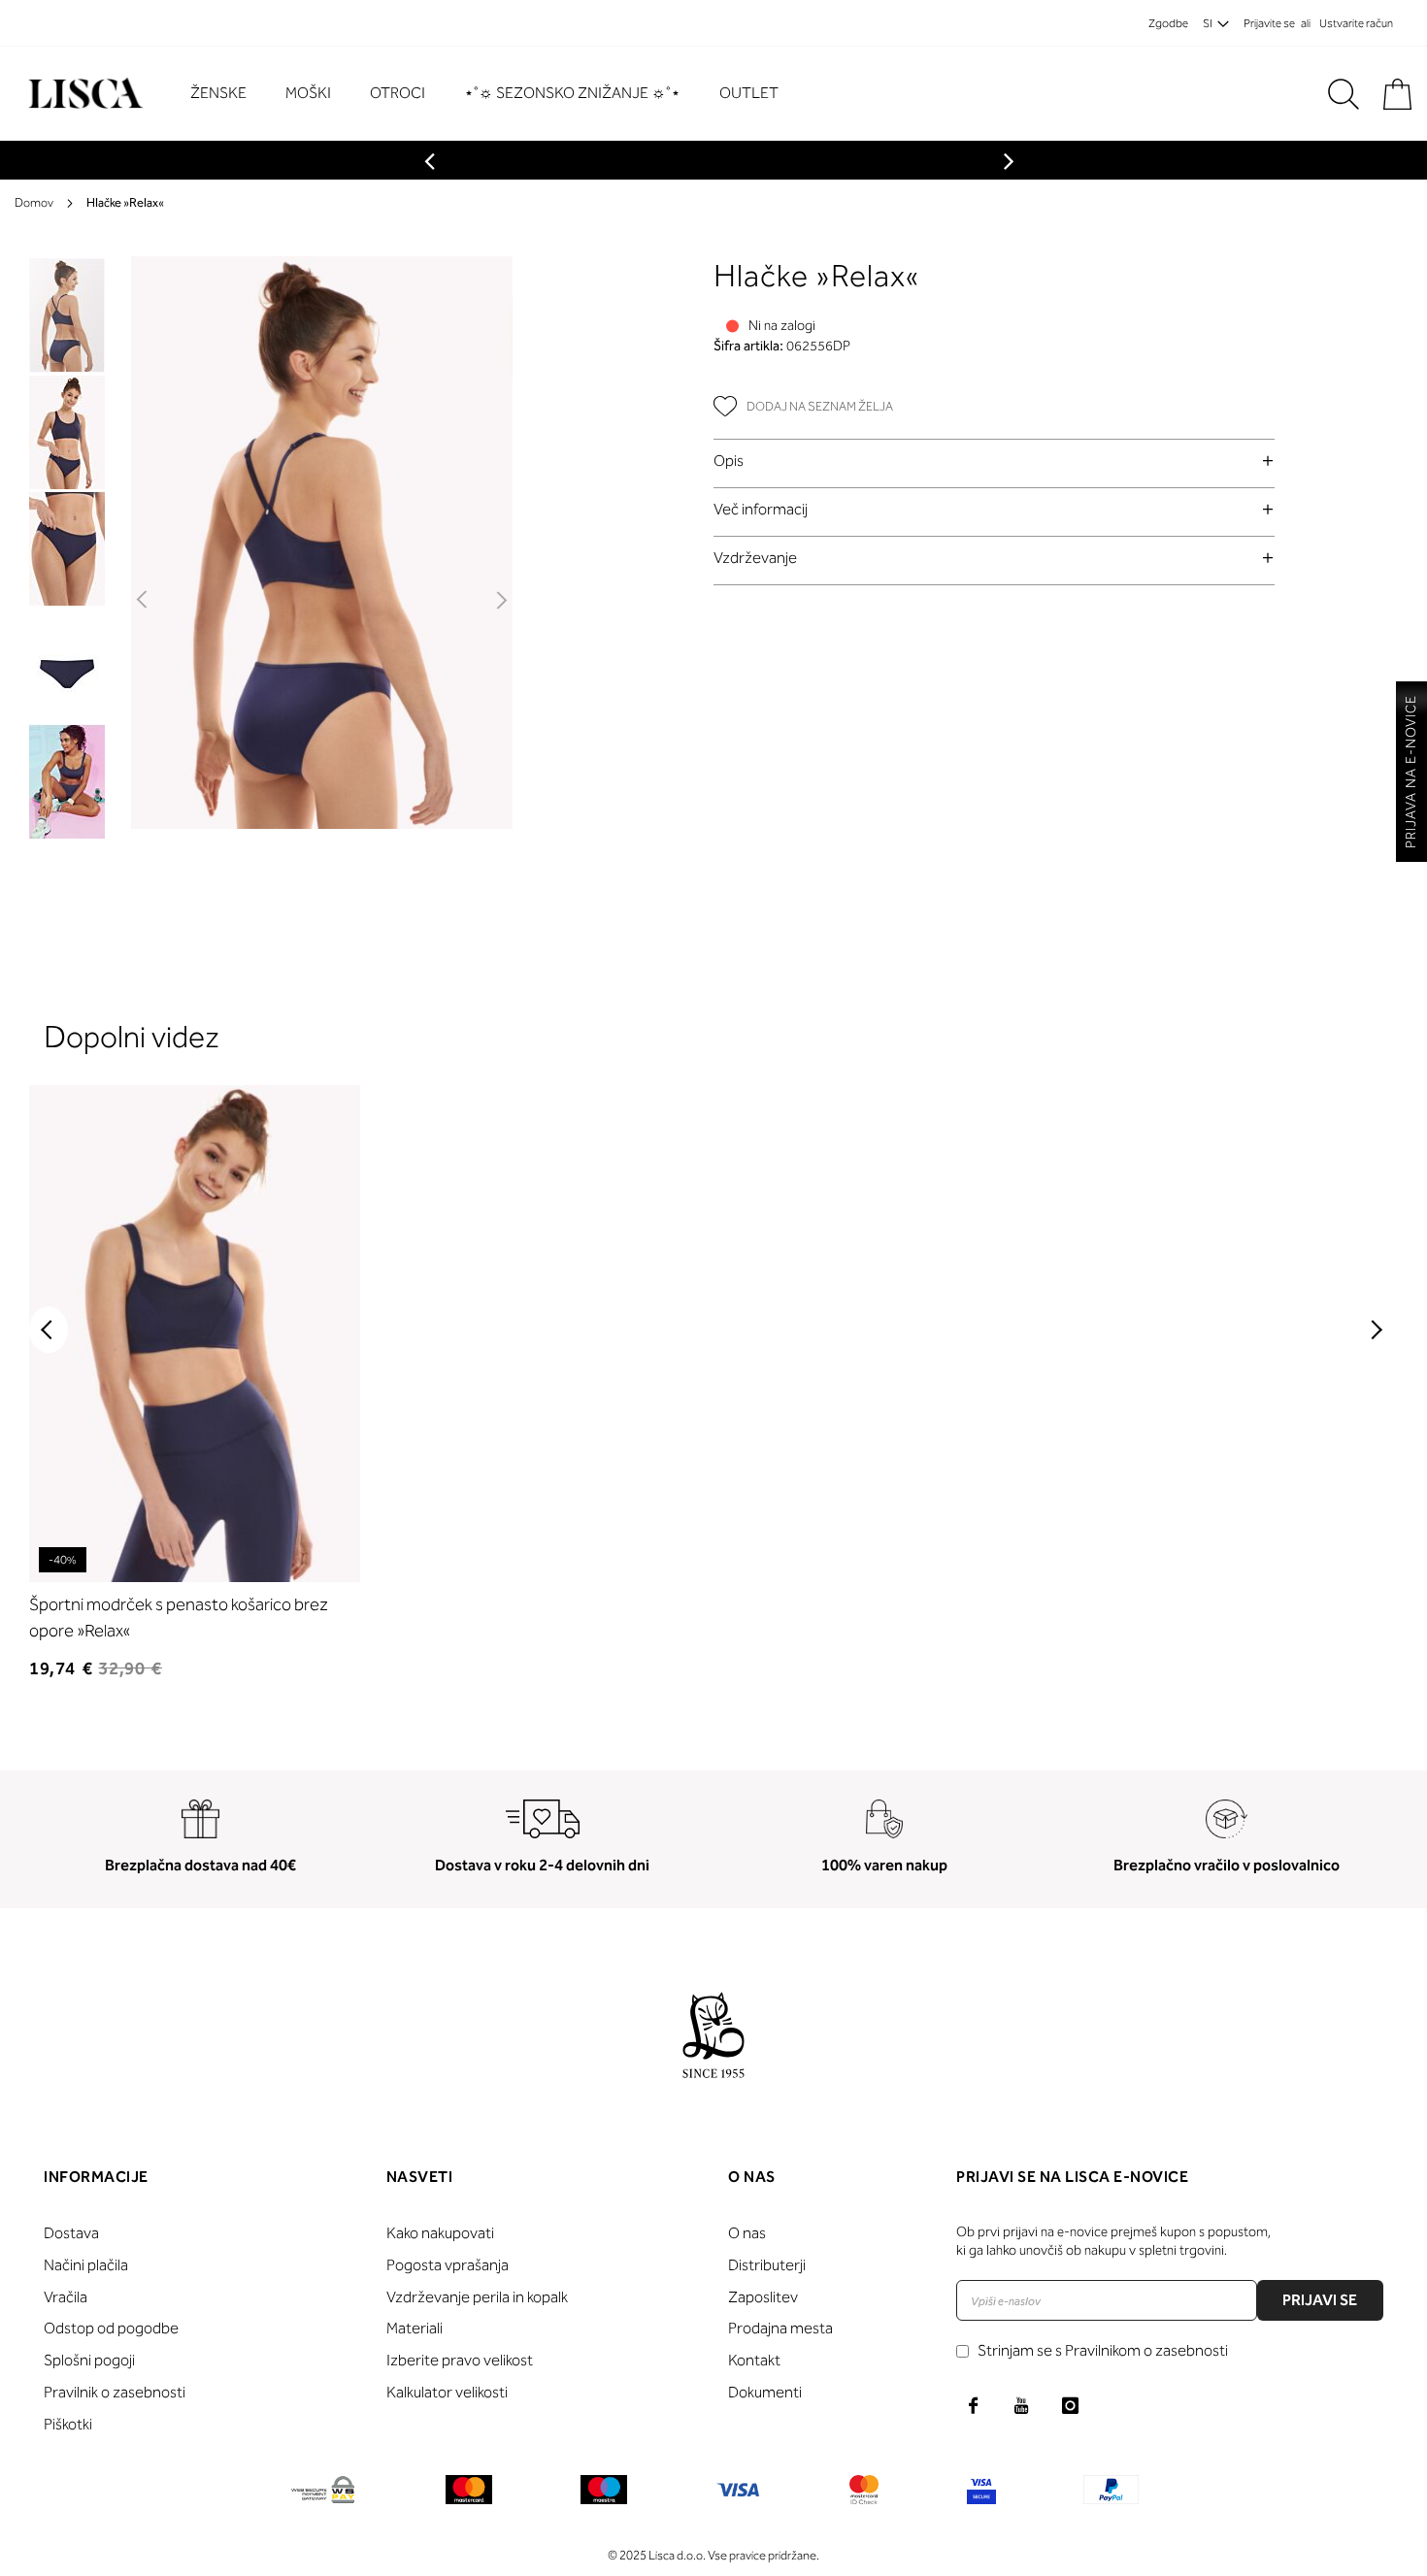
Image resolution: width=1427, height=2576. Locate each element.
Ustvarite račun (1356, 23)
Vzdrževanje (755, 558)
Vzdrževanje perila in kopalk (477, 2297)
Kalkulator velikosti (447, 2392)
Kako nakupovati (440, 2233)
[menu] (494, 94)
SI (1208, 23)
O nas (747, 2233)
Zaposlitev (763, 2297)
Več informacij (761, 509)
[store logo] (83, 94)
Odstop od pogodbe (111, 2328)
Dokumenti (765, 2392)
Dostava (71, 2233)
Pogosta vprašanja (448, 2265)
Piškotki (68, 2424)
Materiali (415, 2328)
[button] (143, 601)
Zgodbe (1168, 23)
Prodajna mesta (780, 2328)
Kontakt (754, 2360)
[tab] (994, 461)
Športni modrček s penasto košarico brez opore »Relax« (179, 1618)
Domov (34, 202)
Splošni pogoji (89, 2360)
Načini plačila (86, 2265)
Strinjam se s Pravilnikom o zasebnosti (1103, 2350)
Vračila (66, 2297)
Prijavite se (1269, 23)
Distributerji (767, 2265)
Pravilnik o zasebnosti (115, 2392)
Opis (729, 461)
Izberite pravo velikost (460, 2360)
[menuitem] (228, 94)
